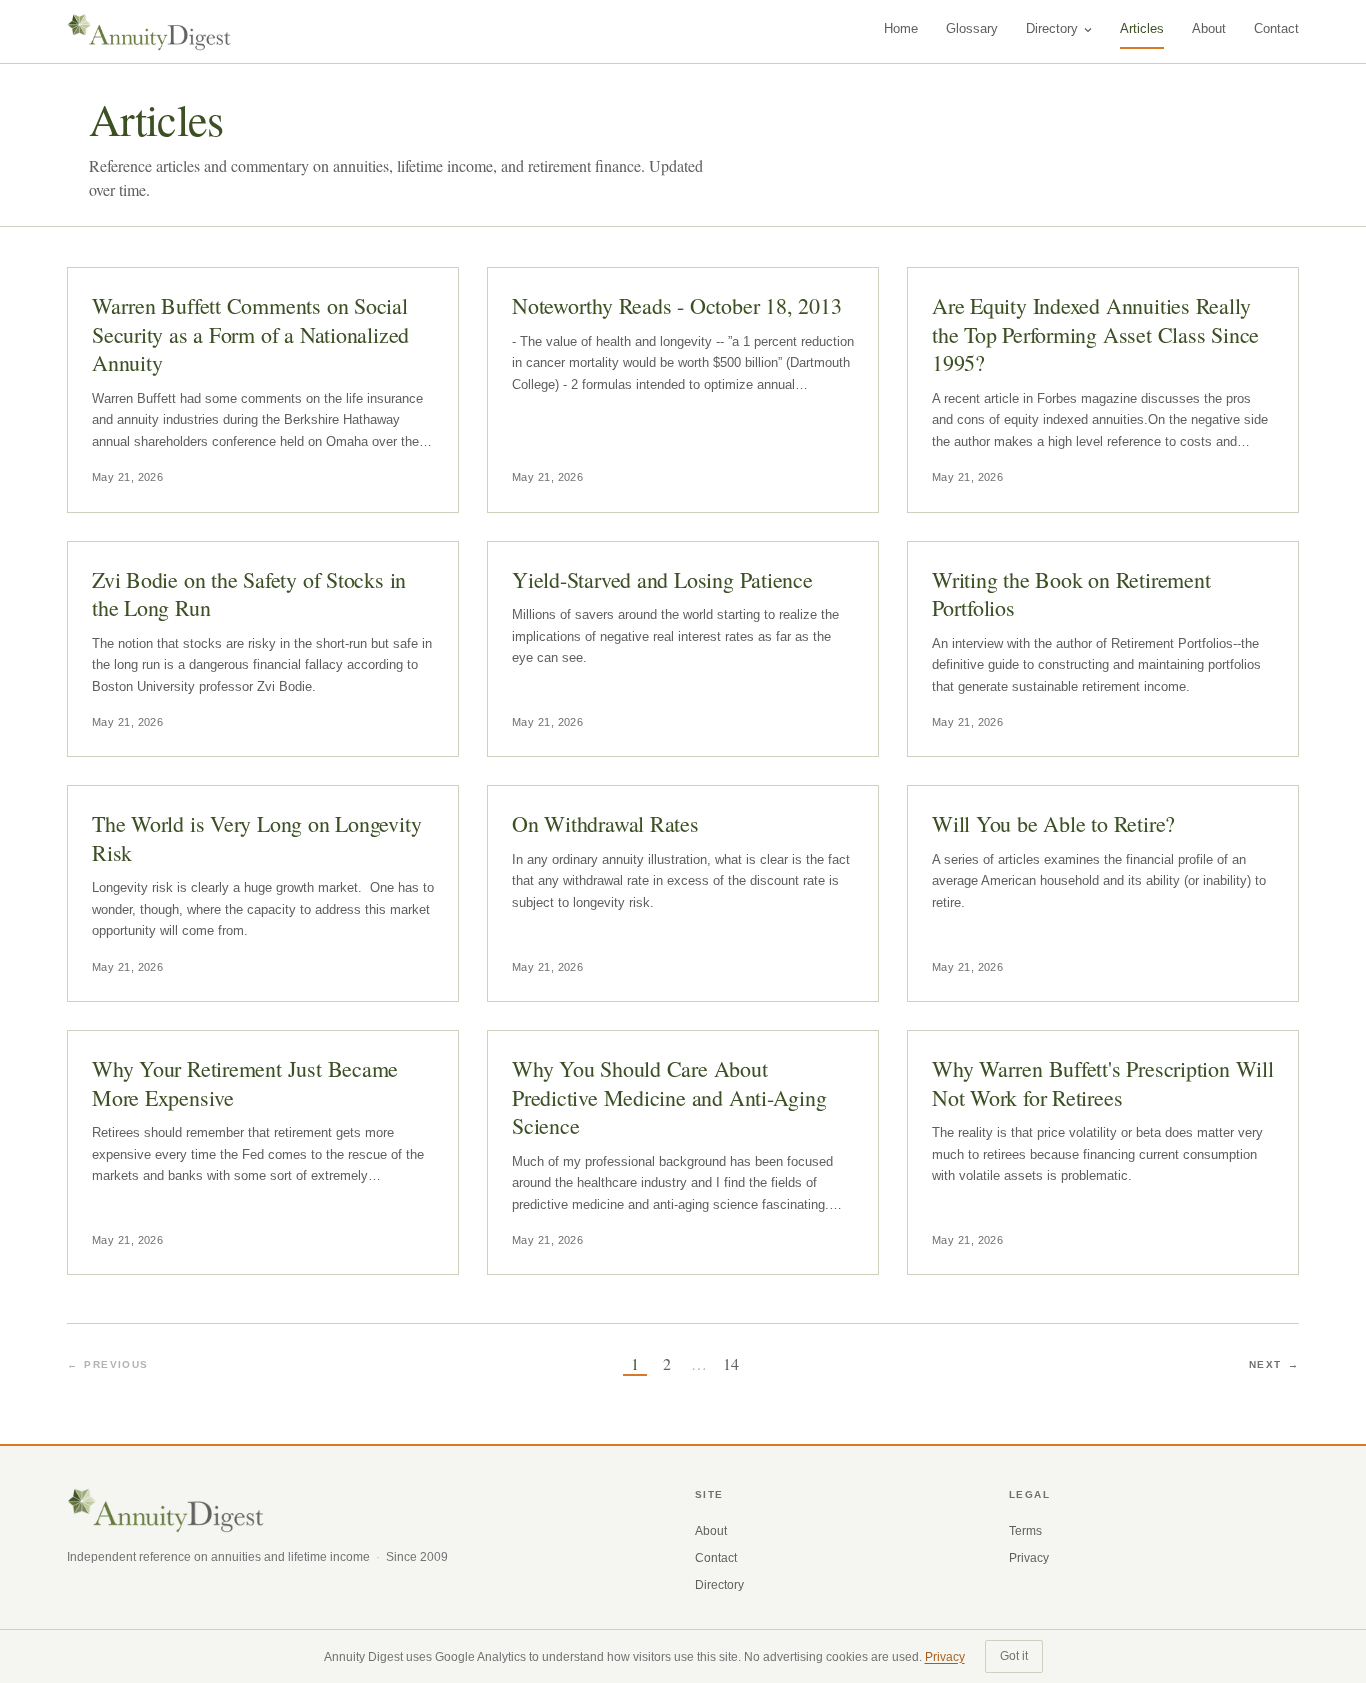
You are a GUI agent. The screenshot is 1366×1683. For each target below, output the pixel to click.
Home (901, 28)
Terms (1025, 1531)
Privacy (1029, 1558)
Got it (1014, 1656)
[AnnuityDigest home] (149, 32)
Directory (1052, 28)
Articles (1142, 28)
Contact (1276, 28)
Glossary (972, 28)
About (1209, 28)
